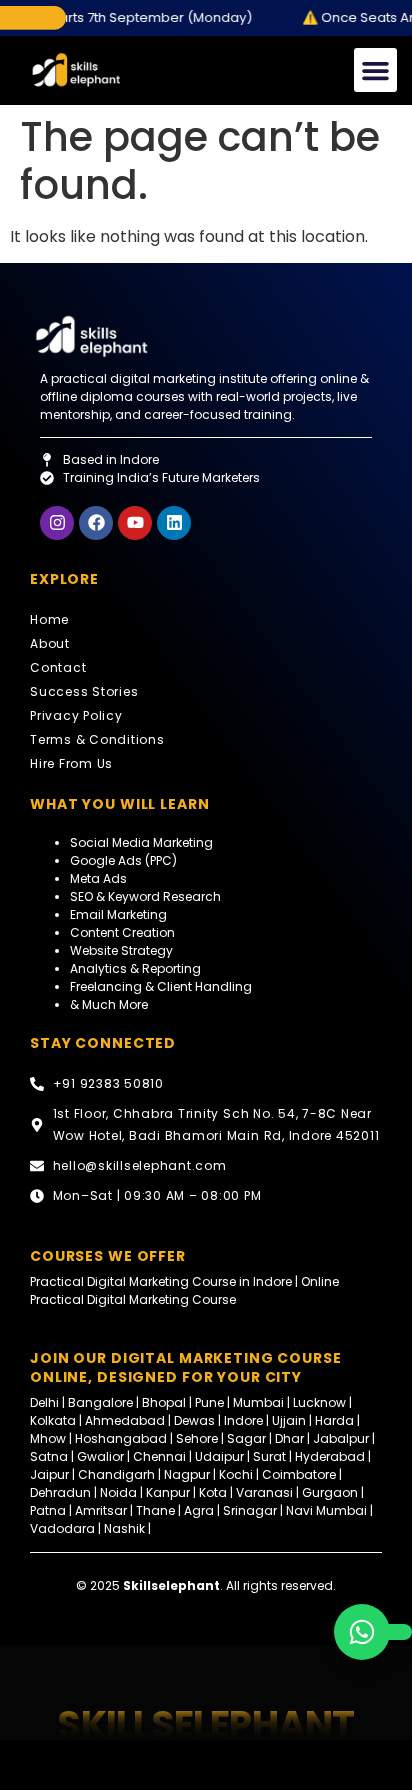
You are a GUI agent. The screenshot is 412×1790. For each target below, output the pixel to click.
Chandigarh (116, 1474)
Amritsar (102, 1510)
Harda (334, 1420)
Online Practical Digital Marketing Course (184, 1290)
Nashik (124, 1528)
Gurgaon (331, 1492)
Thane (155, 1510)
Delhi (46, 1402)
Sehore (197, 1438)
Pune (209, 1402)
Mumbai (260, 1402)
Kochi (236, 1474)
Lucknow (321, 1402)
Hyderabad (330, 1456)
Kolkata (53, 1420)
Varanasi (264, 1492)
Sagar (246, 1438)
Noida (118, 1492)
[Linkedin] (174, 523)
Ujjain (289, 1420)
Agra (199, 1510)
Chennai (159, 1456)
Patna (48, 1510)
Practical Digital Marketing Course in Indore (161, 1281)
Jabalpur (341, 1438)
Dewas (194, 1420)
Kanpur (169, 1492)
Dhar (289, 1438)
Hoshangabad (121, 1438)
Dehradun (60, 1492)
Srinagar (250, 1510)
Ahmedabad (125, 1420)
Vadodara (62, 1528)
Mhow (48, 1438)
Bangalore (100, 1402)
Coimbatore (299, 1474)
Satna (49, 1456)
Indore (243, 1420)
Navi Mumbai (326, 1510)
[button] (376, 70)
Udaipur (219, 1456)
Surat (269, 1456)
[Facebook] (96, 523)
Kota (213, 1492)
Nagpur (187, 1474)
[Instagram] (57, 523)
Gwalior (100, 1456)
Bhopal (164, 1402)
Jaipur (49, 1474)
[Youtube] (135, 523)
